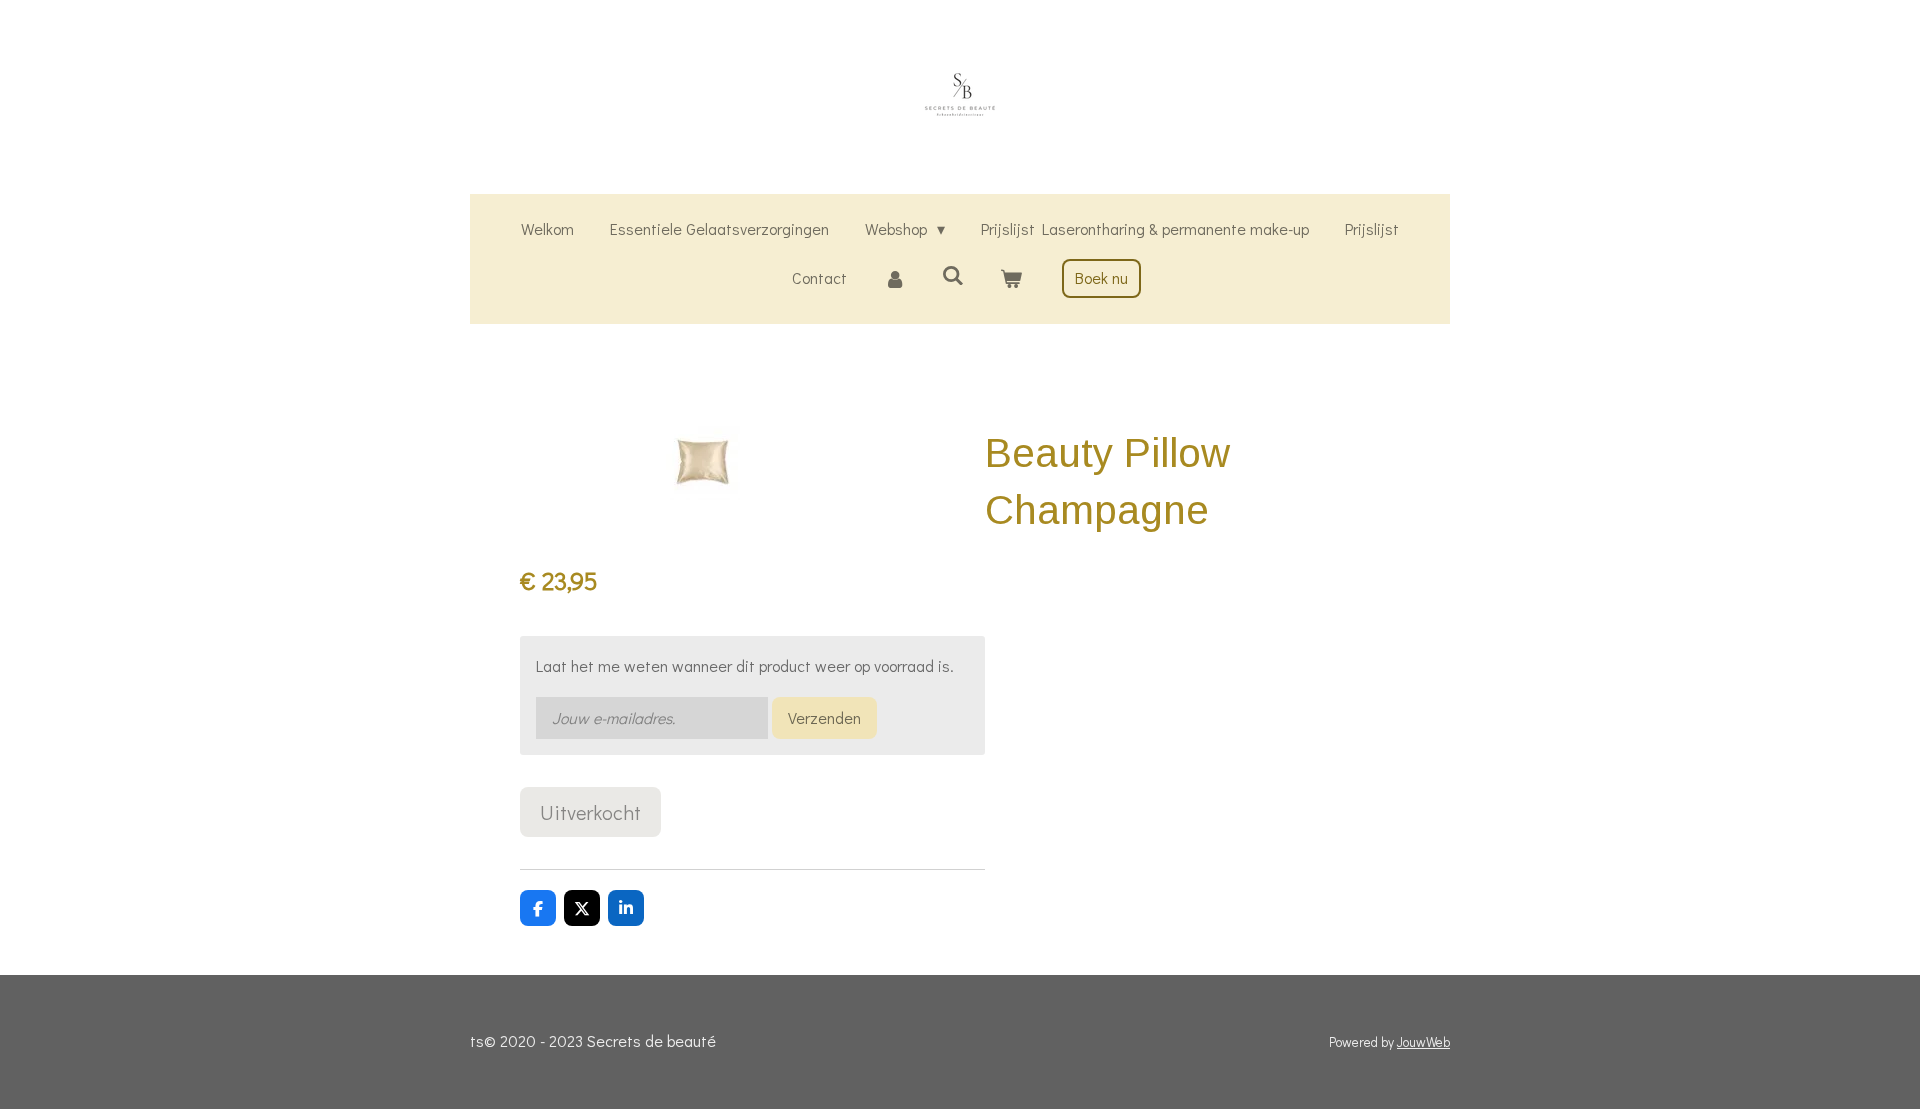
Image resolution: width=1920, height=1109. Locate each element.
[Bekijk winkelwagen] (1011, 278)
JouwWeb (1423, 1042)
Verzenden (824, 717)
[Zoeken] (953, 274)
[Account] (894, 278)
